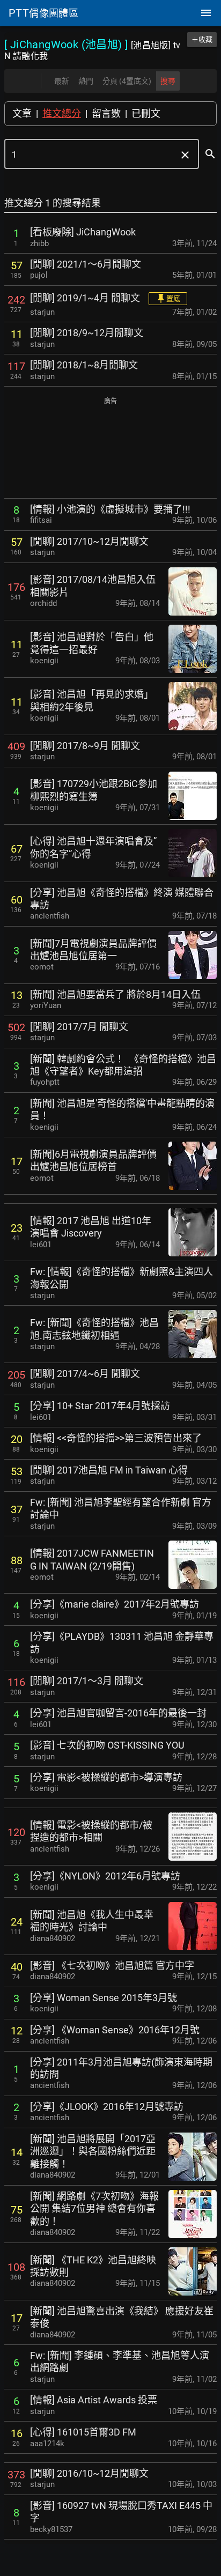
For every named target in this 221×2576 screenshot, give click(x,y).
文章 (22, 113)
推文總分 (62, 113)
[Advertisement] (110, 449)
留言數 (106, 113)
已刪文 (146, 113)
